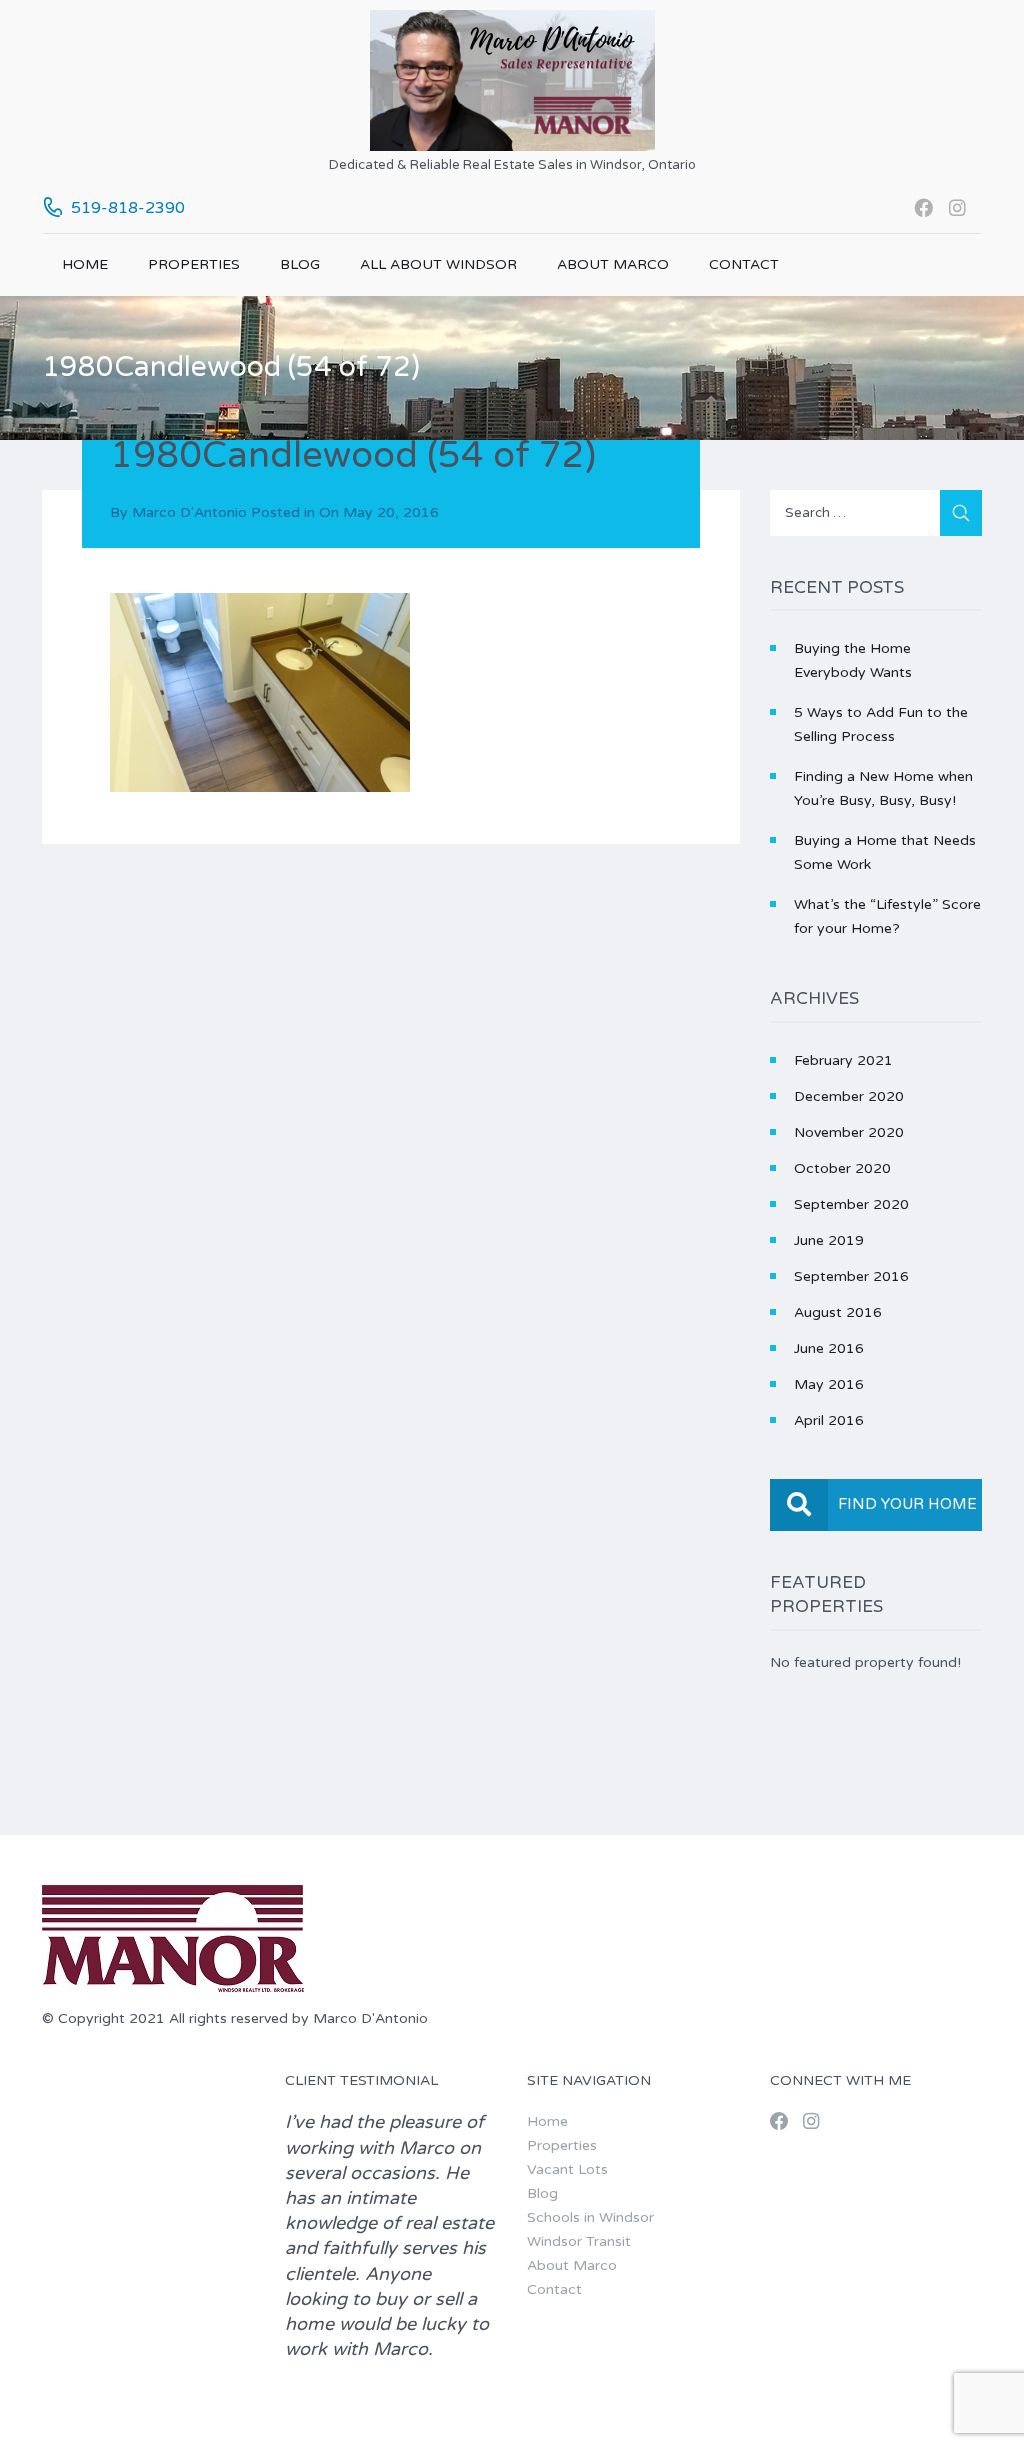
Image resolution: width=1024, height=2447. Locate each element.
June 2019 (829, 1240)
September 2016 (851, 1276)
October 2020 (842, 1168)
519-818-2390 (128, 208)
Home (85, 264)
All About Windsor (438, 264)
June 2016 (829, 1348)
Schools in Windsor (590, 2217)
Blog (300, 264)
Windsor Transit (579, 2241)
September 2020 (851, 1204)
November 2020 (849, 1132)
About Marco (613, 264)
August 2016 (838, 1312)
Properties (194, 264)
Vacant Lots (567, 2169)
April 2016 (829, 1420)
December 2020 (849, 1096)
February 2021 (843, 1060)
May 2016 (829, 1384)
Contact (744, 264)
